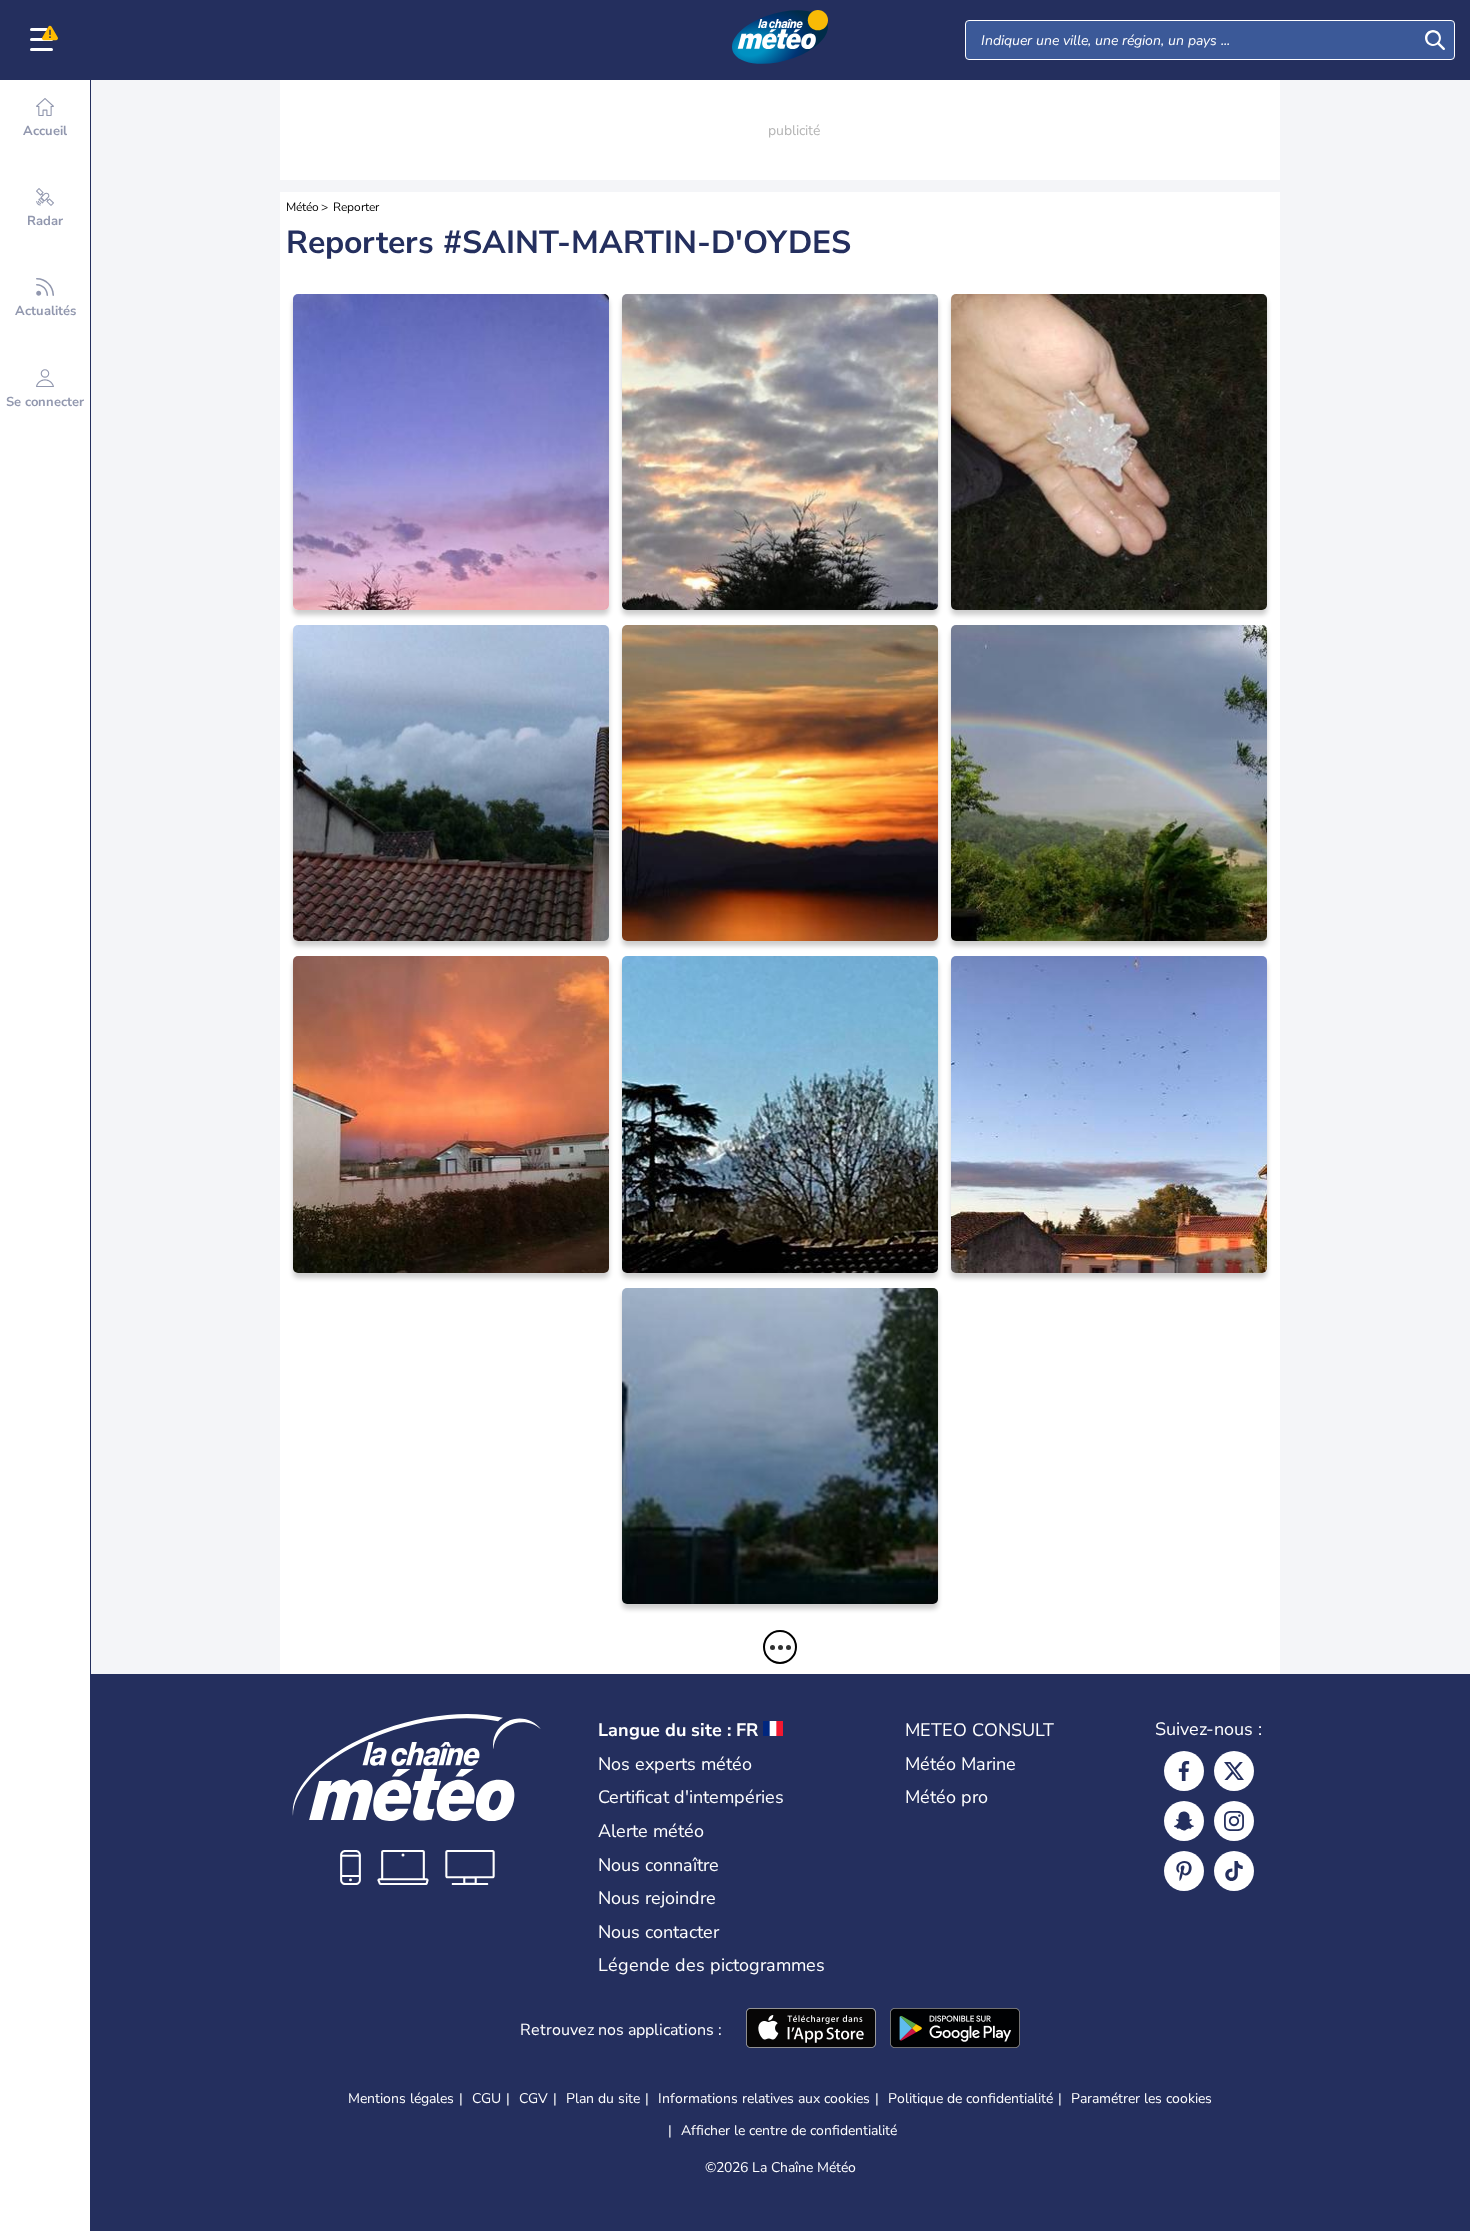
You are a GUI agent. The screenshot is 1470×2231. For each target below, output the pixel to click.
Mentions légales (401, 2098)
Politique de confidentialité (970, 2098)
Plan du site (603, 2098)
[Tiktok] (1234, 1871)
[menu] (45, 40)
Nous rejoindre (657, 1898)
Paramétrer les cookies (1141, 2099)
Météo (302, 207)
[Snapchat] (1184, 1821)
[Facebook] (1184, 1771)
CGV (533, 2098)
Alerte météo (651, 1831)
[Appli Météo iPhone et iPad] (811, 2030)
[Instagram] (1234, 1821)
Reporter (356, 207)
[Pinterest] (1184, 1871)
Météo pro (946, 1797)
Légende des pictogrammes (711, 1965)
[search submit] (1435, 40)
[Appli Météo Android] (955, 2030)
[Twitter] (1234, 1771)
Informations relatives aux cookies (764, 2098)
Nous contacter (658, 1932)
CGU (486, 2098)
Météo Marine (960, 1764)
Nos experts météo (675, 1764)
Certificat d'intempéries (691, 1797)
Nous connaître (658, 1865)
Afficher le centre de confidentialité (789, 2131)
